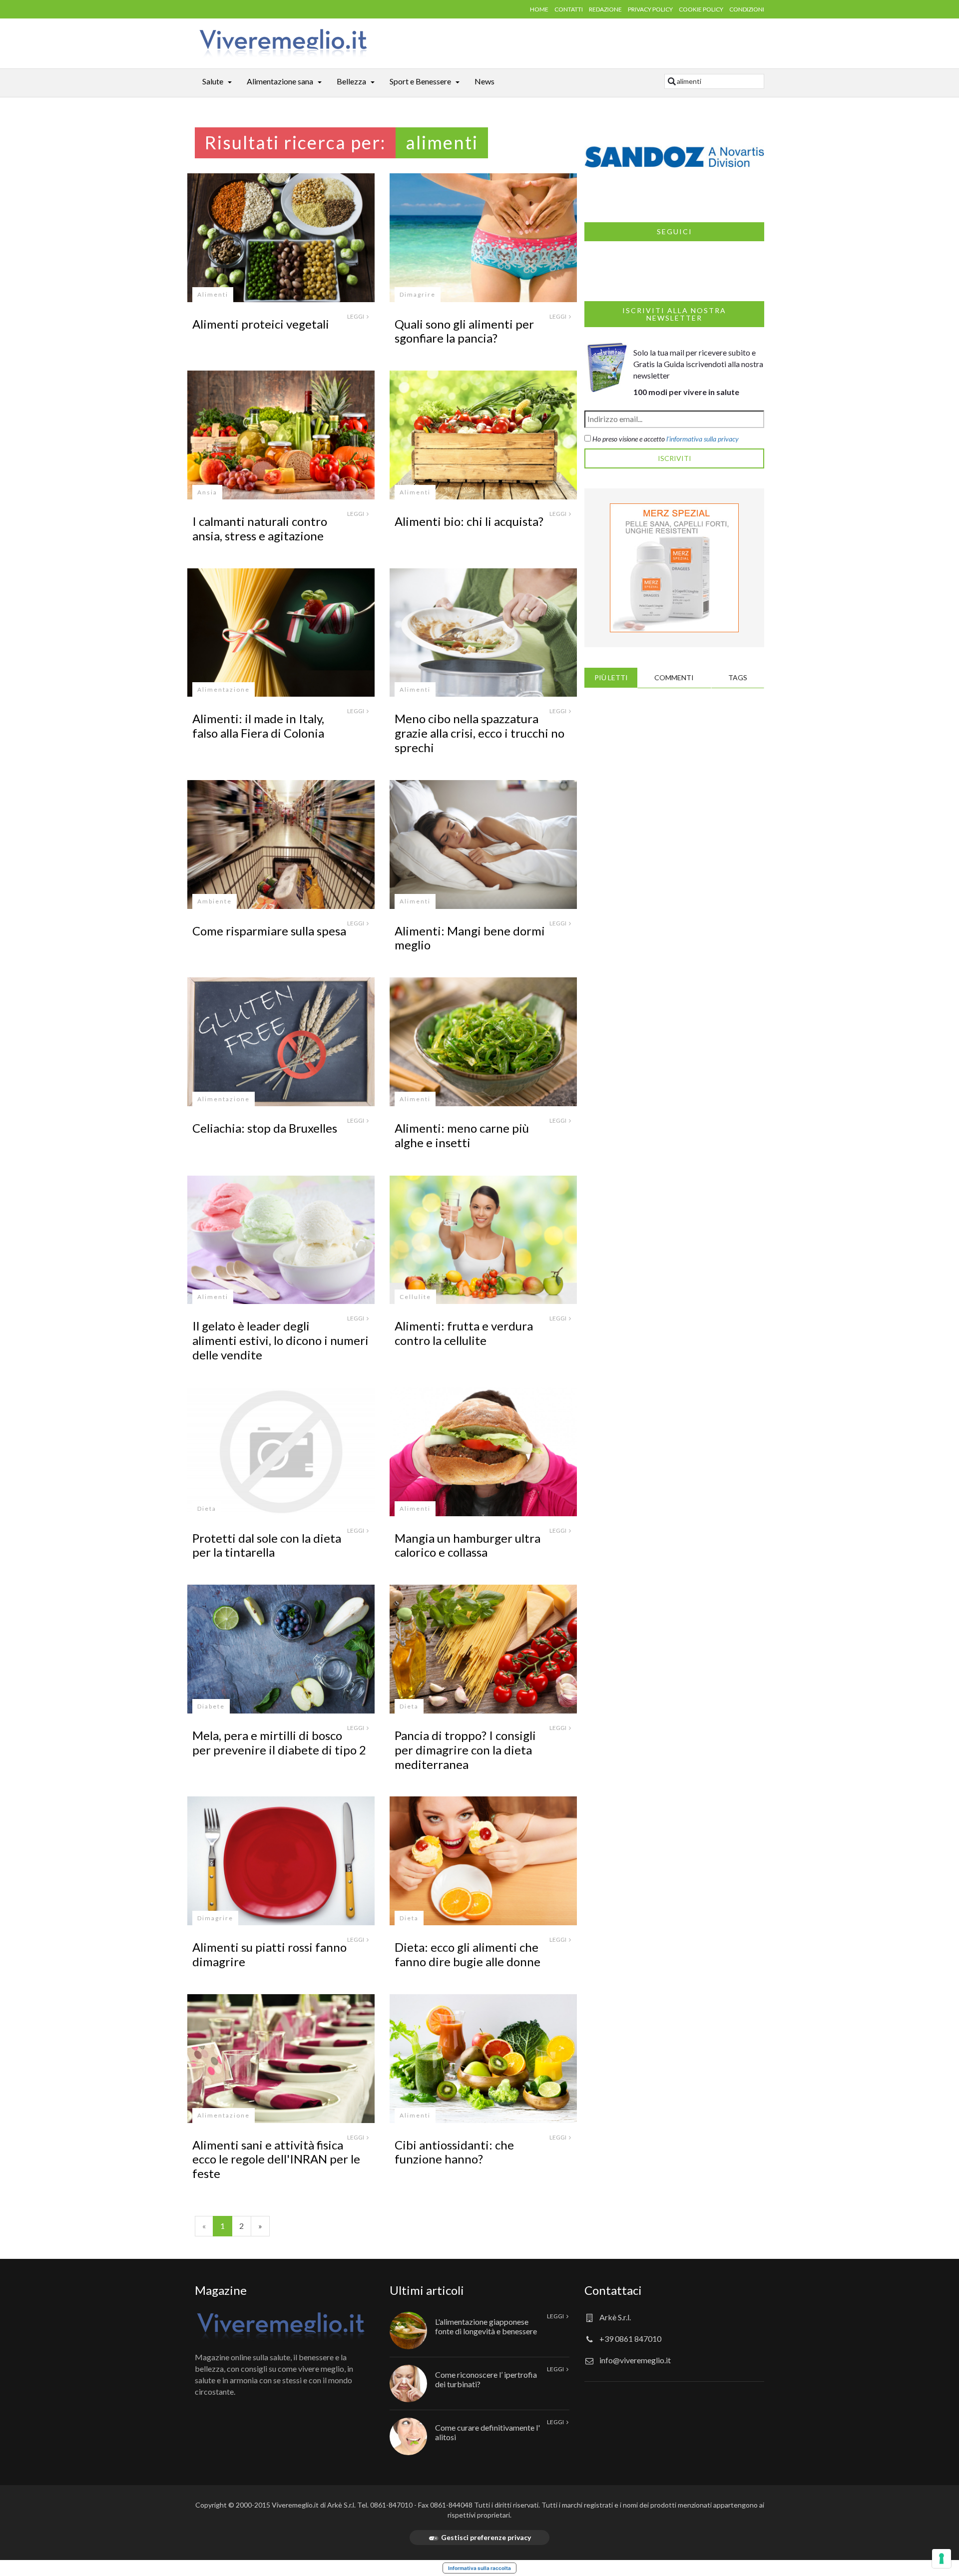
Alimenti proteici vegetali (261, 324)
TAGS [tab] (738, 677)
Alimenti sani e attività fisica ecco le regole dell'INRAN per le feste (276, 2159)
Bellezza (351, 81)
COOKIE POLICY (701, 9)
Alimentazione (224, 689)
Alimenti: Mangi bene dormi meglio (470, 938)
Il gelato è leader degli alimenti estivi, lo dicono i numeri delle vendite (280, 1340)
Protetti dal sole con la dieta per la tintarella (267, 1545)
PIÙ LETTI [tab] (611, 677)
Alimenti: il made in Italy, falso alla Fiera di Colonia (258, 726)
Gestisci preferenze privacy (486, 2537)
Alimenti (213, 294)
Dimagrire (418, 294)
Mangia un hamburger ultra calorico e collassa (468, 1545)
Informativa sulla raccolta (479, 2568)
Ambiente (215, 901)
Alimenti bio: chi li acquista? (469, 521)
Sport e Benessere (420, 81)
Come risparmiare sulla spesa (269, 931)
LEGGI (356, 316)
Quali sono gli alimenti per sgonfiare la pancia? (464, 331)
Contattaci (613, 2290)
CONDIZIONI (747, 9)
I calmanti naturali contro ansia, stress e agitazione (260, 528)
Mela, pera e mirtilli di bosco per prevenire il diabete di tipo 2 (279, 1742)
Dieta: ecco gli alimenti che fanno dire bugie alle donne (468, 1954)
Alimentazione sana (280, 81)
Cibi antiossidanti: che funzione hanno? (454, 2152)
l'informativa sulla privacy (703, 439)
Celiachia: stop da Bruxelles (265, 1128)
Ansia (207, 492)
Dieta (207, 1508)
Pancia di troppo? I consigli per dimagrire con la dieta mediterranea (465, 1750)
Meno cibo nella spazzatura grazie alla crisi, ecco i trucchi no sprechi (479, 733)
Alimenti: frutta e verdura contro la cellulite (464, 1333)
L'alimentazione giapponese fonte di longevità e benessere (486, 2326)
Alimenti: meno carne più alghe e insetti (462, 1135)
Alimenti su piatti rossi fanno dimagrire (269, 1954)
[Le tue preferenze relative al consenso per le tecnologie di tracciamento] (942, 2559)
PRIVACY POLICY (650, 9)
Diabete (211, 1706)
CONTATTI (569, 9)
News (484, 81)
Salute (213, 81)
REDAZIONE (605, 9)
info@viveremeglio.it (635, 2360)
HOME (539, 9)
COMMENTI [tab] (674, 677)
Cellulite (415, 1297)
